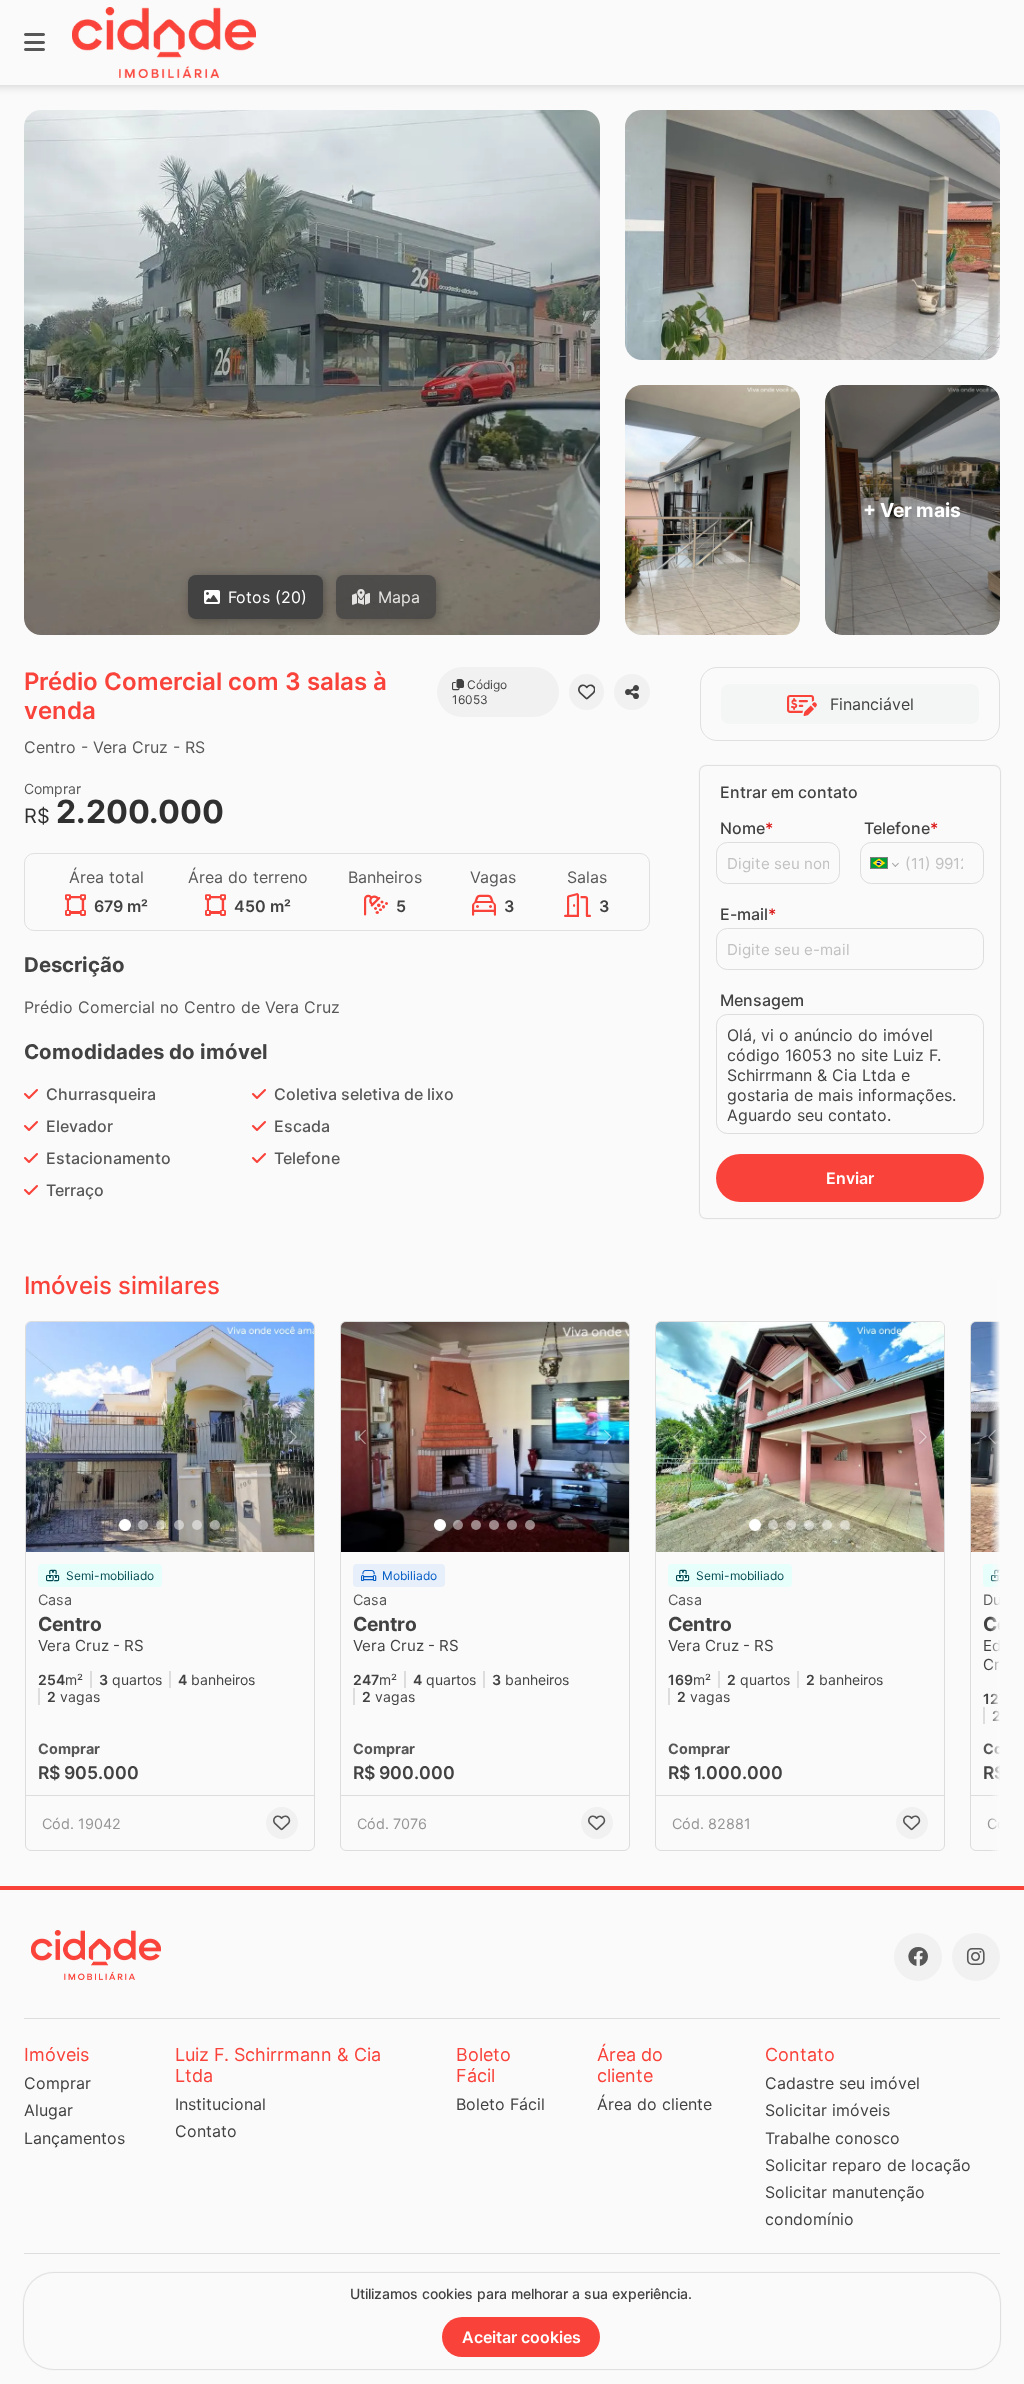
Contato (206, 2131)
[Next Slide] (293, 1437)
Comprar (57, 2083)
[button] (170, 1437)
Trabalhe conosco (832, 2138)
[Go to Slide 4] (179, 1525)
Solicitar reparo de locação (868, 2165)
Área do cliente (654, 2104)
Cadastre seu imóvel (842, 2083)
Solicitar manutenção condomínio (845, 2205)
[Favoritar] (587, 692)
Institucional (220, 2104)
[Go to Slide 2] (143, 1525)
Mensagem (762, 1000)
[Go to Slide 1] (125, 1525)
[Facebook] (918, 1957)
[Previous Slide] (47, 1437)
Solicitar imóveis (827, 2110)
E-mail (748, 914)
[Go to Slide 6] (215, 1525)
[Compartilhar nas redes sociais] (632, 692)
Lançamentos (74, 2138)
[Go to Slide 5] (197, 1525)
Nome (746, 828)
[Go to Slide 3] (161, 1525)
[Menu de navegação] (34, 42)
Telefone (901, 828)
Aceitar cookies (521, 2337)
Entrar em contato (789, 792)
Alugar (48, 2110)
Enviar (850, 1178)
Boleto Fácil (500, 2104)
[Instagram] (976, 1957)
